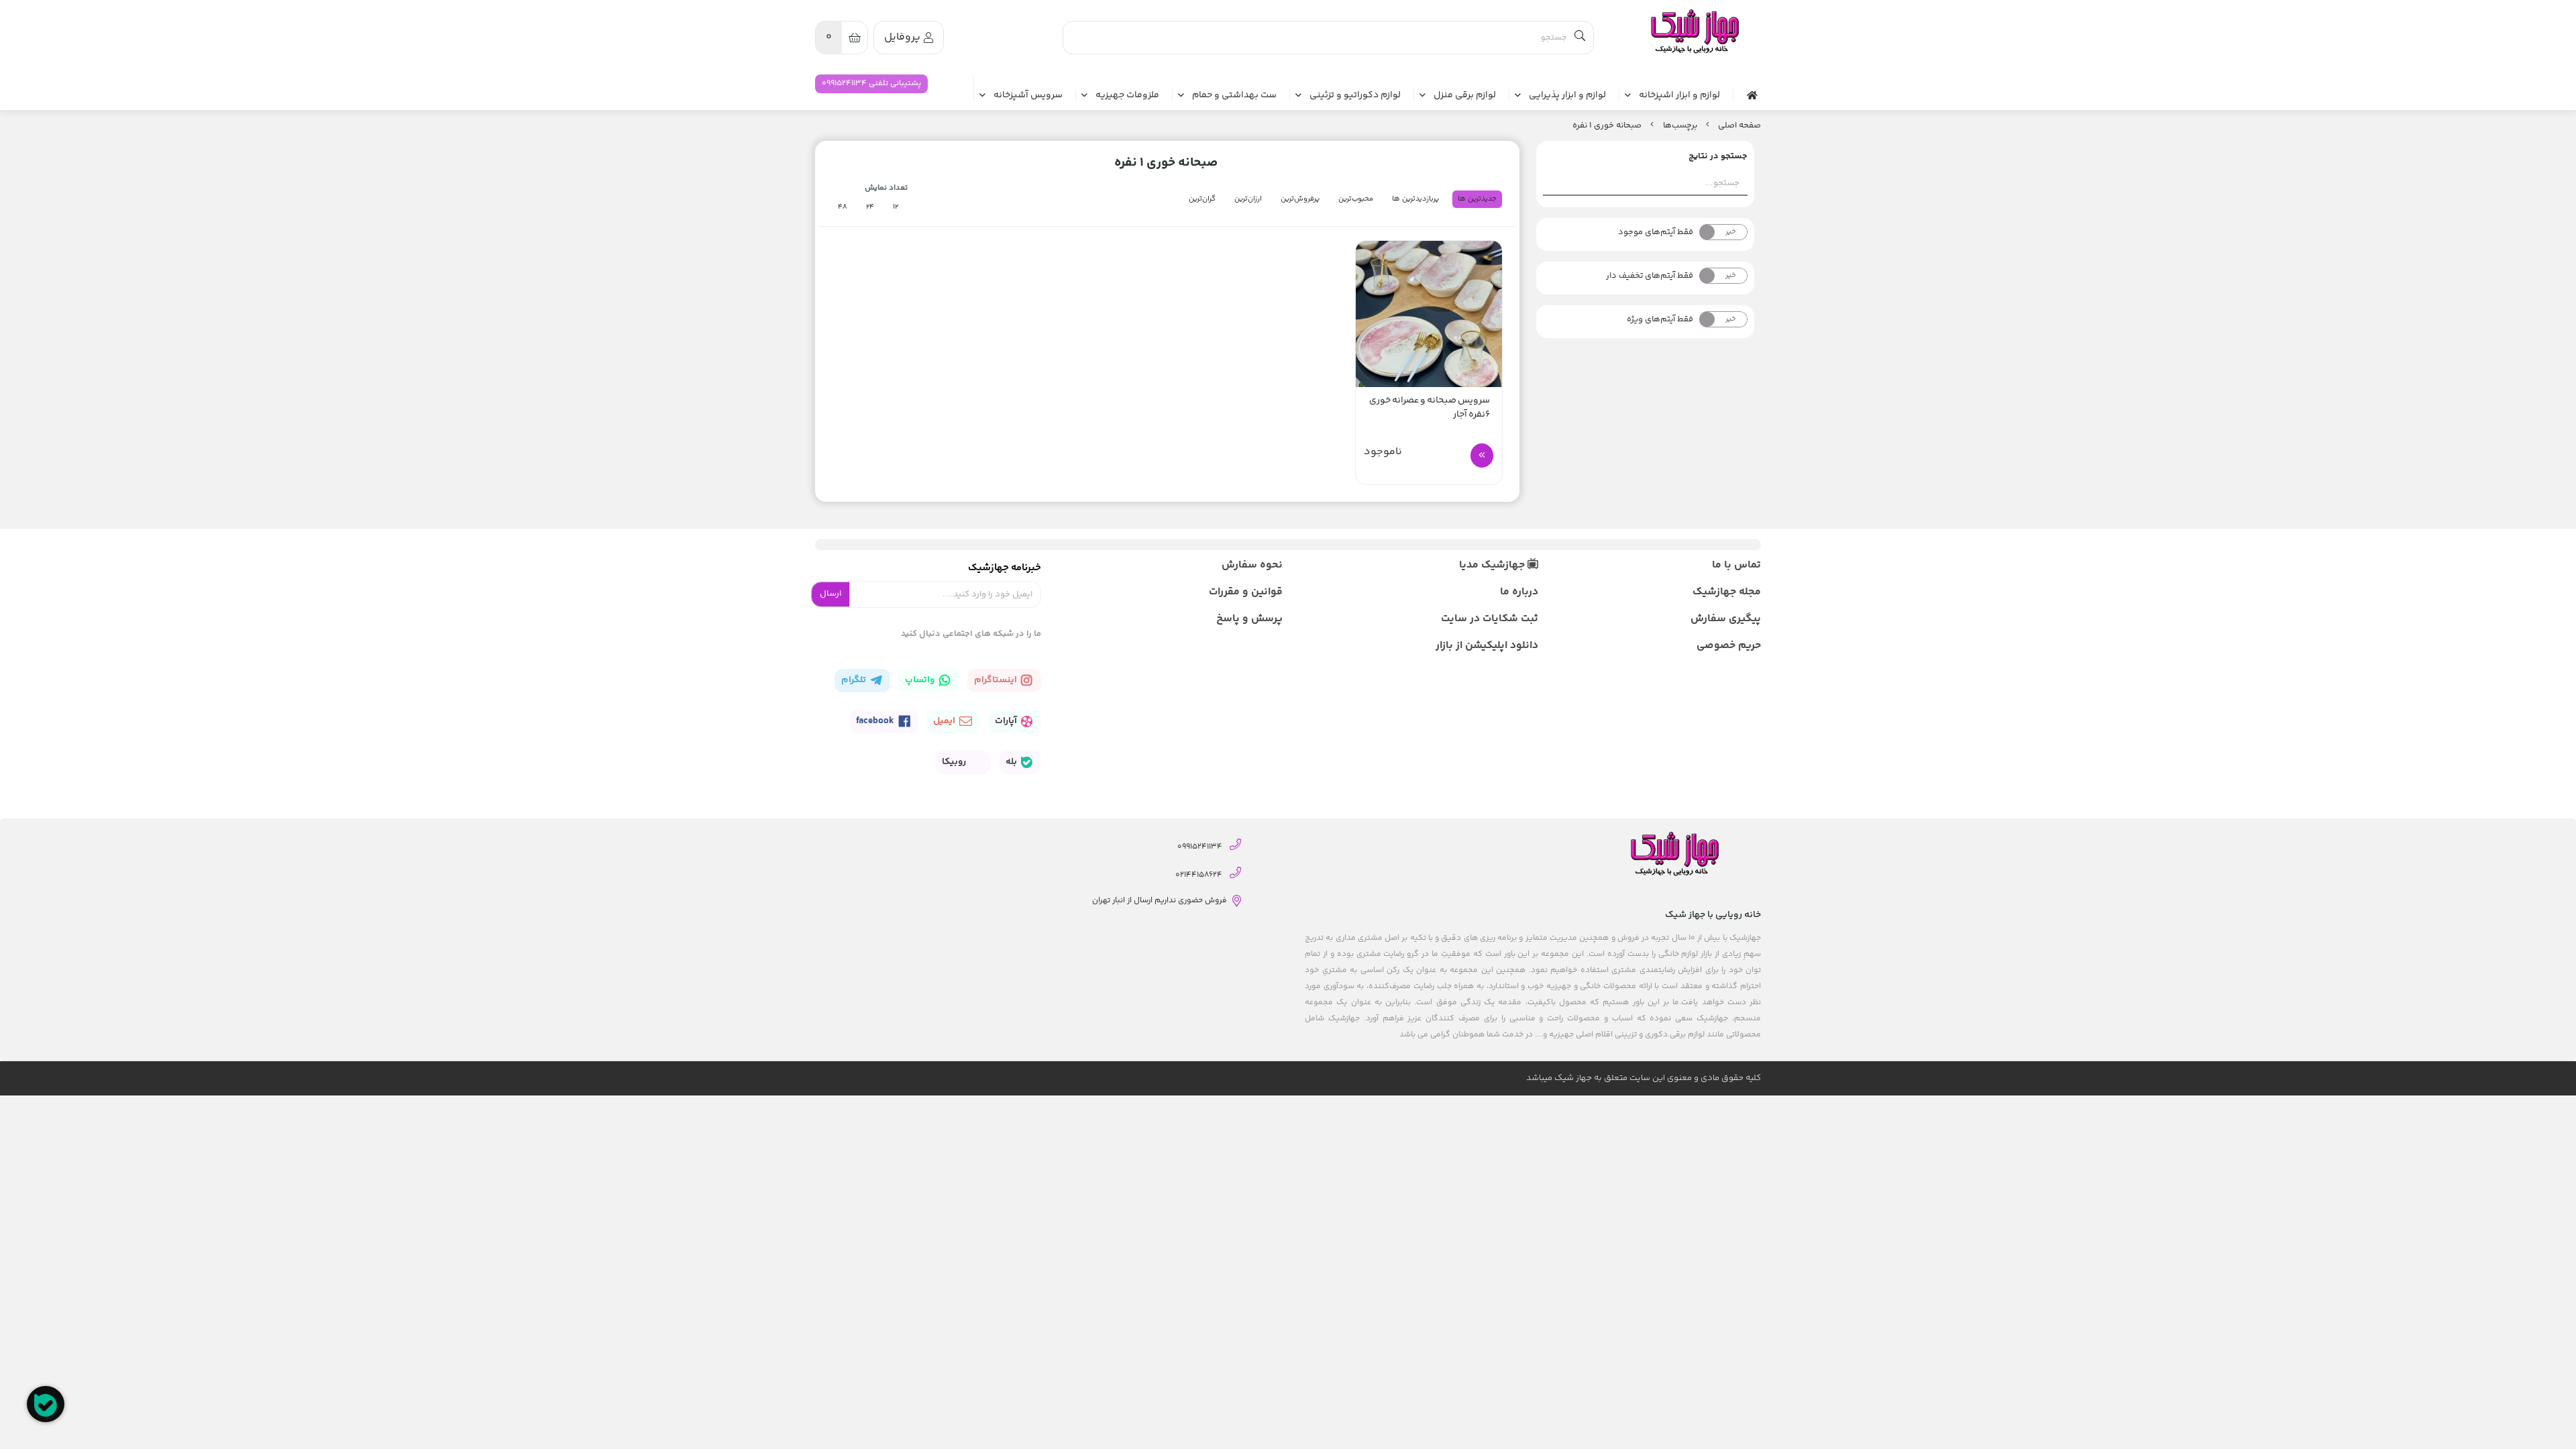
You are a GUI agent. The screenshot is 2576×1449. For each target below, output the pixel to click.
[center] (1580, 38)
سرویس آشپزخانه (1028, 96)
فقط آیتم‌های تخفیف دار (1650, 276)
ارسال (830, 594)
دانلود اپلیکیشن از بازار (1487, 646)
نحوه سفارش (1252, 565)
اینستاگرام (997, 680)
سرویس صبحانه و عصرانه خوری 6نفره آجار (1430, 408)
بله (1012, 762)
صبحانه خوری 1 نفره (1607, 125)
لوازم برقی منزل (1465, 96)
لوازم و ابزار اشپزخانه (1679, 96)
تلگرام (855, 680)
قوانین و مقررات (1246, 592)
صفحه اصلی (1739, 125)
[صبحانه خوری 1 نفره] (1694, 32)
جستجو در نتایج (1718, 156)
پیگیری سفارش (1726, 619)
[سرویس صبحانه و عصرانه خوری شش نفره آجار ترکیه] (1429, 314)
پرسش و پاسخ (1249, 619)
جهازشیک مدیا (1493, 565)
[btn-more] (1482, 455)
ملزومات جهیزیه (1127, 96)
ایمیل (945, 721)
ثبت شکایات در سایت (1489, 619)
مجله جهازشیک (1727, 592)
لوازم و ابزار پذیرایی (1567, 96)
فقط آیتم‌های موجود (1656, 232)
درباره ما (1519, 592)
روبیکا (955, 762)
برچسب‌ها (1680, 125)
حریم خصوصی (1729, 646)
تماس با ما (1736, 565)
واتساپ (921, 680)
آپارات (1007, 721)
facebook (876, 721)
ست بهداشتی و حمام (1234, 96)
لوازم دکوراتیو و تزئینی (1355, 96)
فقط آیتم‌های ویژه (1660, 319)
